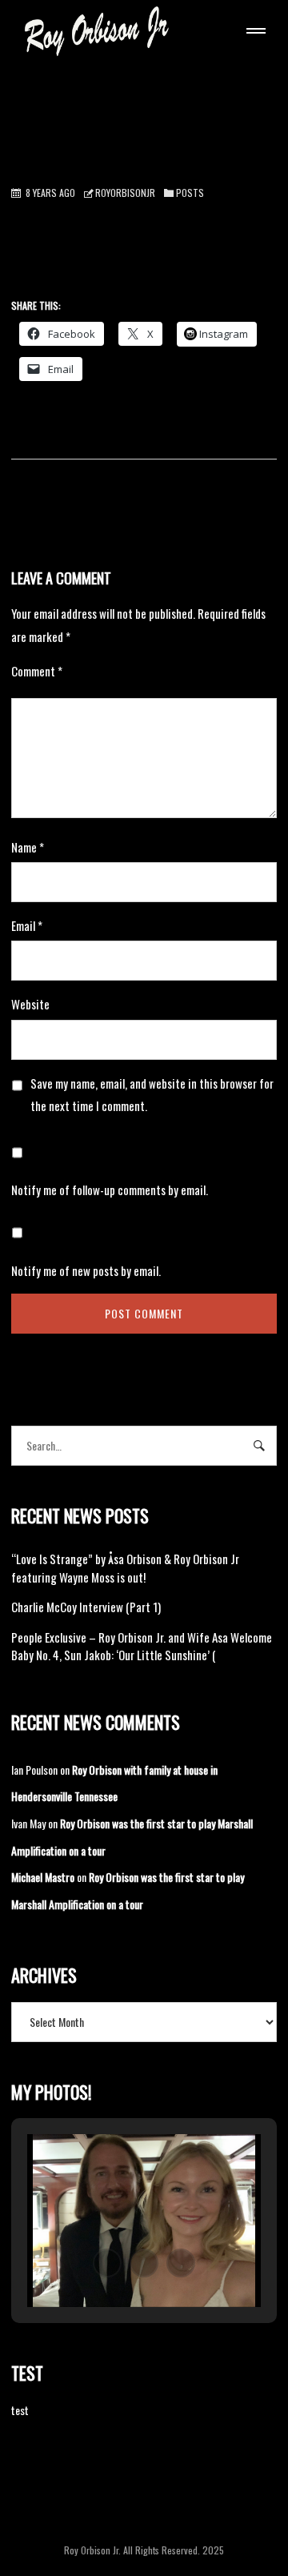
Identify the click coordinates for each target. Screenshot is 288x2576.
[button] (107, 2263)
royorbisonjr (125, 193)
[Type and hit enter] (260, 1446)
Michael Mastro (43, 1877)
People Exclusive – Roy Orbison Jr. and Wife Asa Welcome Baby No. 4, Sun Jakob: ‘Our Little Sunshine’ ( (142, 1646)
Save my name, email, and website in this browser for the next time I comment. (152, 1094)
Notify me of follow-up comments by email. (110, 1190)
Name (28, 847)
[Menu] (253, 33)
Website (30, 1004)
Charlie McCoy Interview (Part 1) (86, 1607)
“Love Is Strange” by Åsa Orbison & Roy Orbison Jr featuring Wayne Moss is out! (125, 1568)
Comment (37, 671)
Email (27, 925)
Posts (190, 193)
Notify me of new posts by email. (86, 1270)
